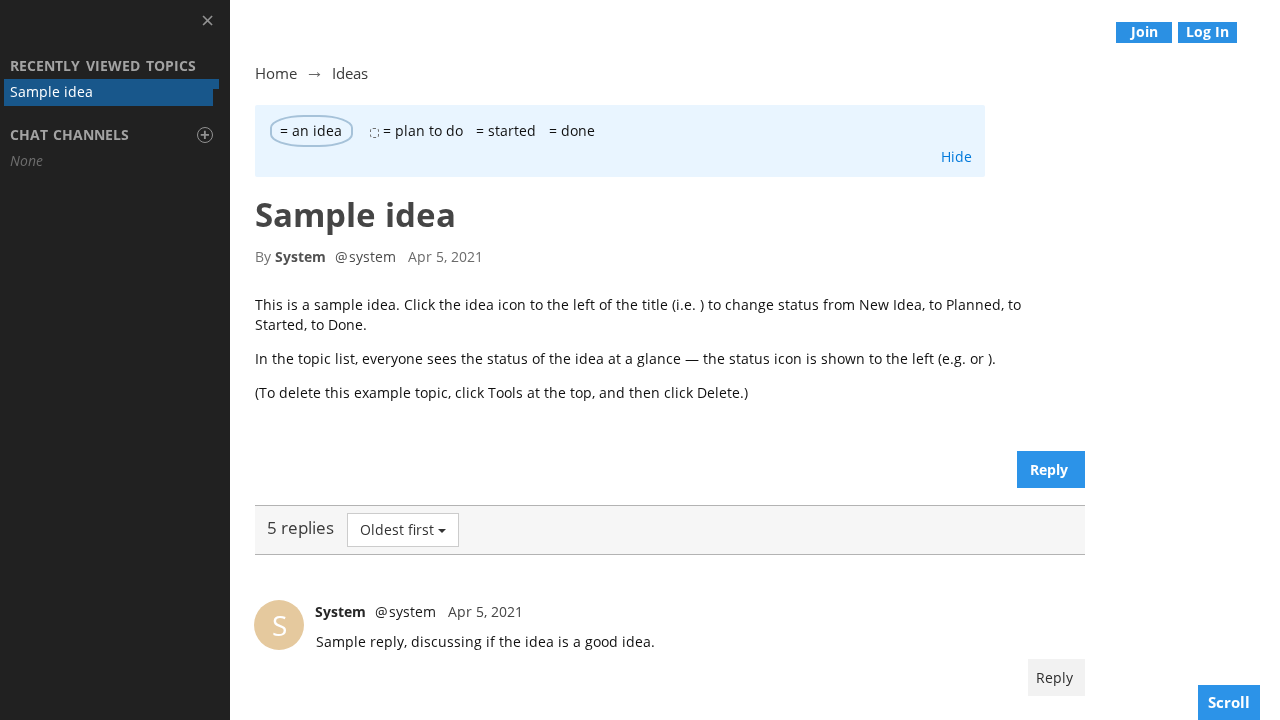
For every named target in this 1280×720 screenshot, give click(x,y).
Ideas (350, 73)
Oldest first (397, 529)
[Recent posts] (1265, 31)
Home (276, 73)
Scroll (1229, 702)
